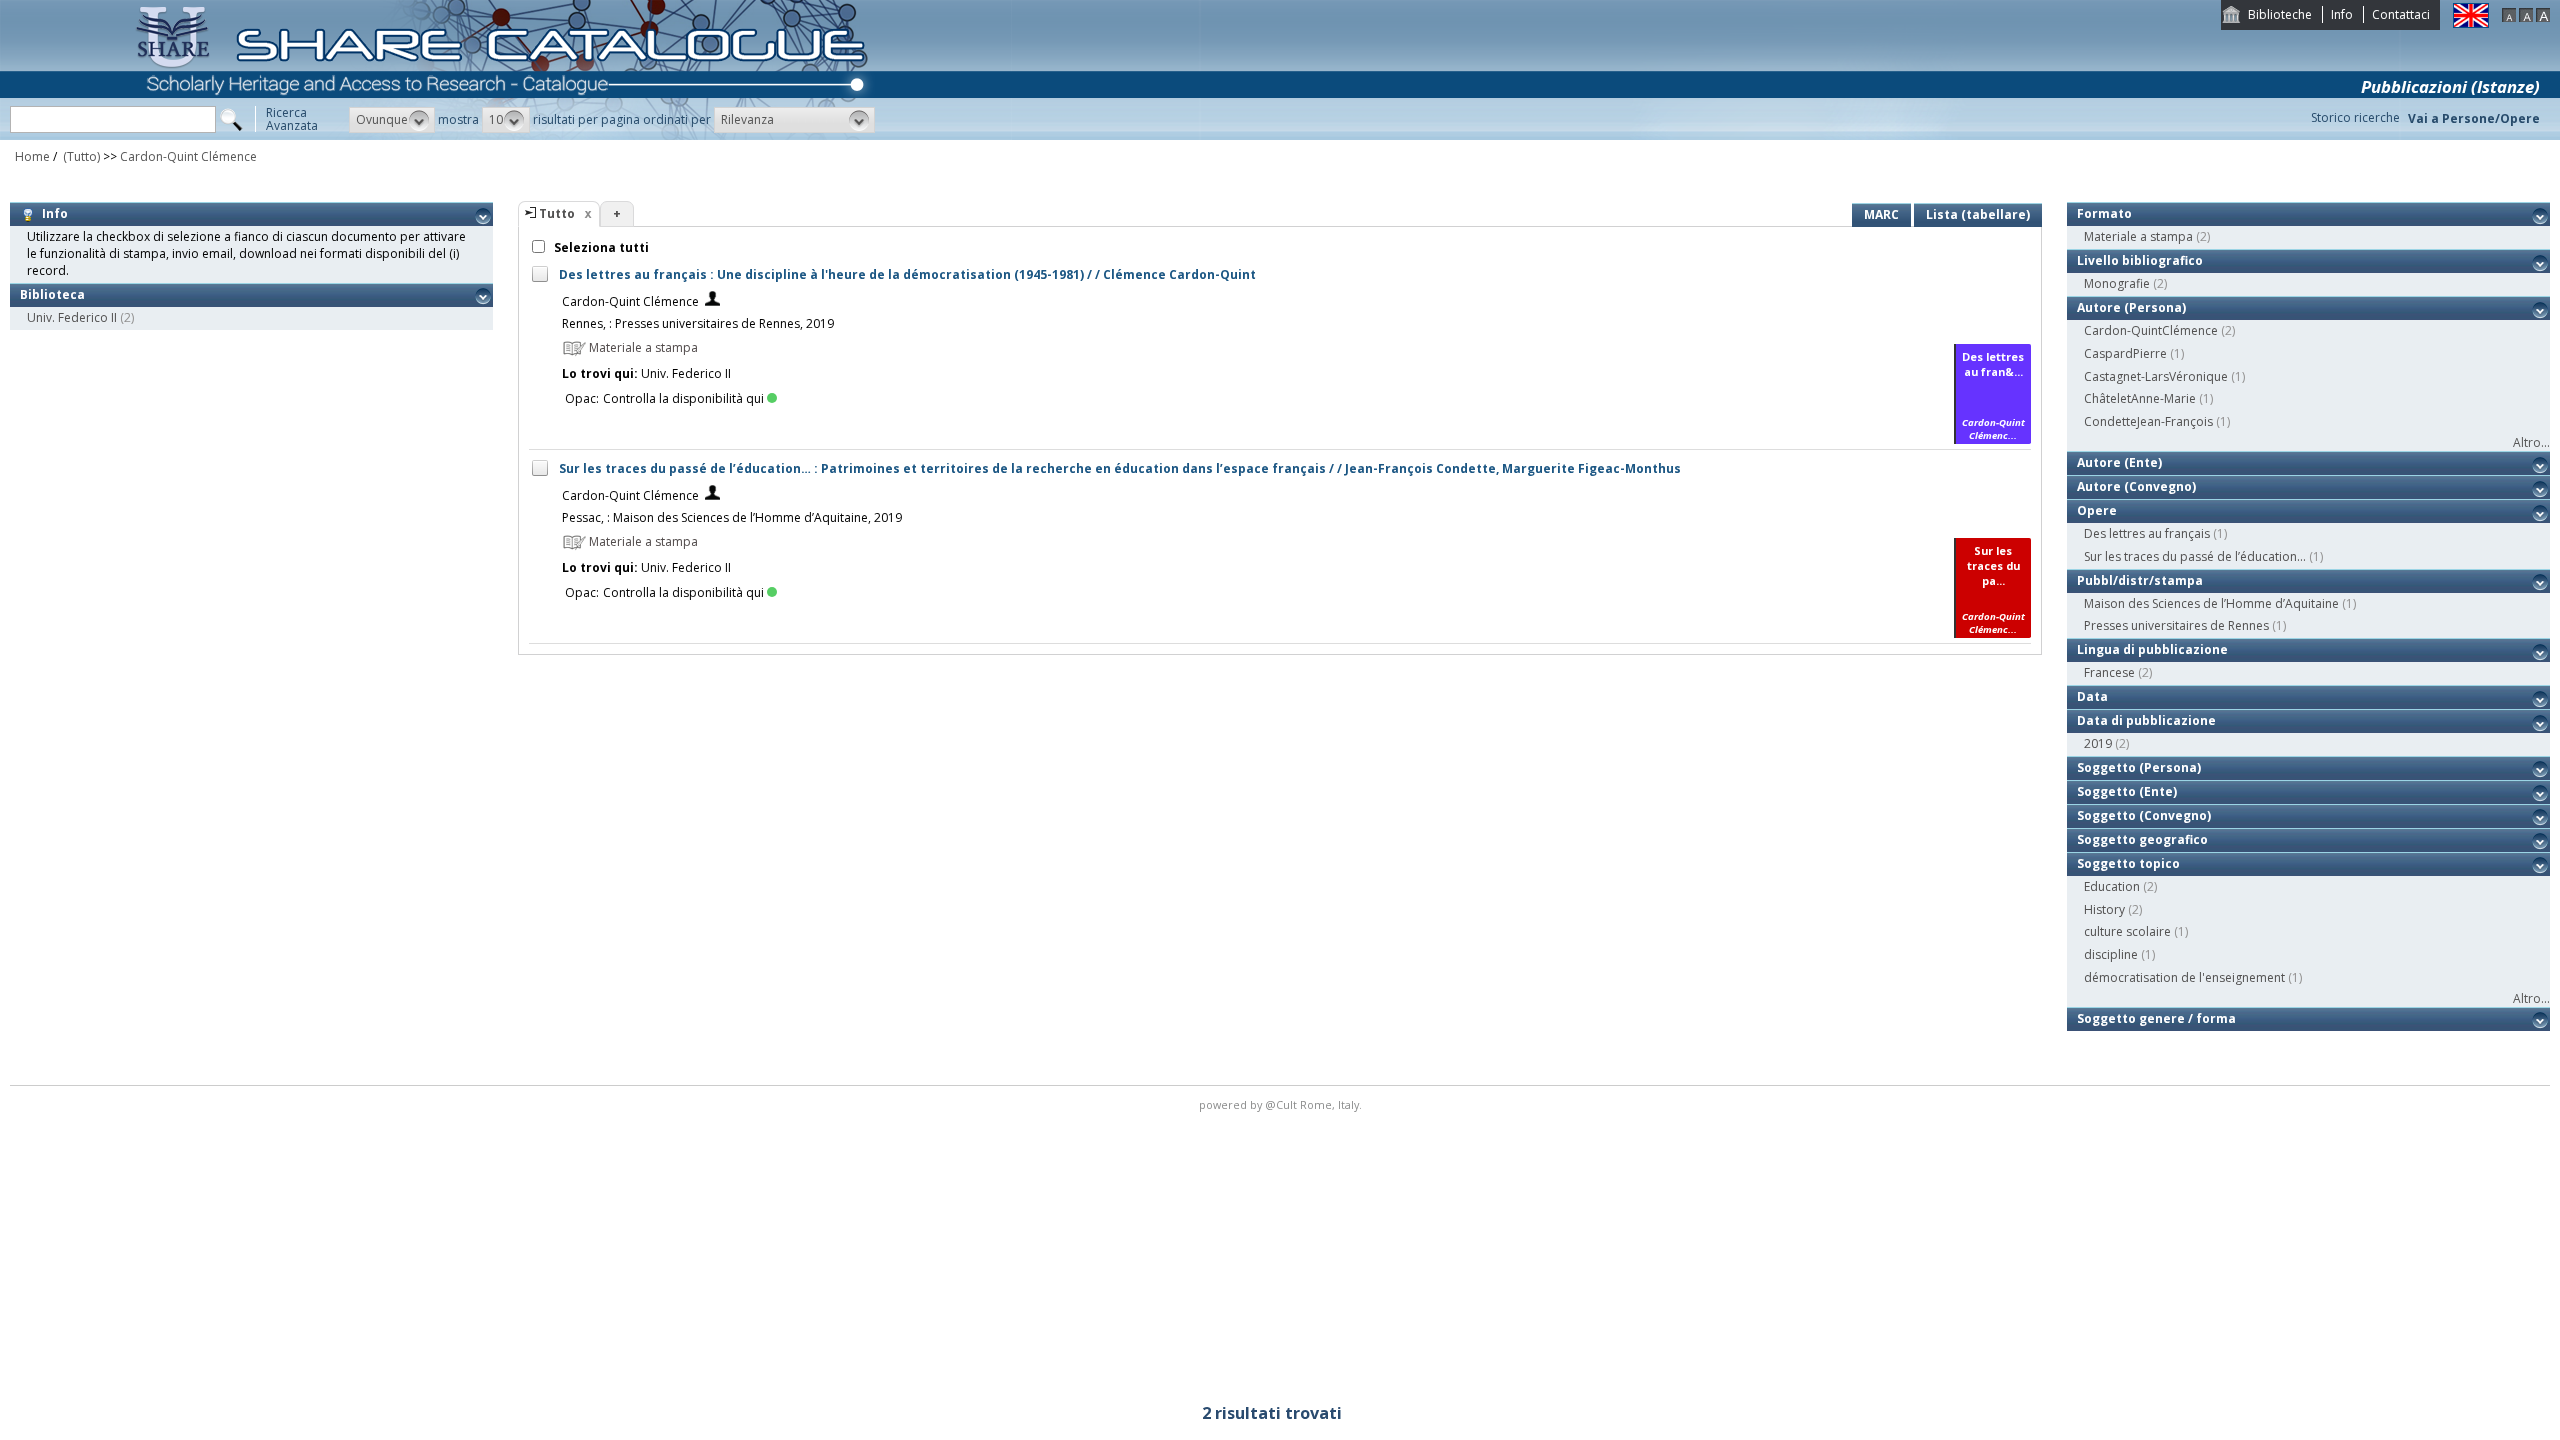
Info (2342, 14)
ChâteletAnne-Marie (2140, 398)
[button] (392, 120)
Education (2112, 886)
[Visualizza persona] (712, 301)
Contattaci (2401, 14)
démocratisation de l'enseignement (2184, 977)
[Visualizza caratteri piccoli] (2509, 17)
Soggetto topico (2128, 863)
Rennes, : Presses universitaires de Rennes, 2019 (698, 323)
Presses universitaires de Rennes (2176, 625)
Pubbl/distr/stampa (2140, 580)
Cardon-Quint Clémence (188, 156)
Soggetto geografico (2142, 839)
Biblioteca (52, 294)
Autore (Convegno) (2136, 486)
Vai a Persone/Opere (2474, 118)
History (2104, 909)
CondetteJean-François (2148, 421)
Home (32, 156)
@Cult (1282, 1104)
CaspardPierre (2125, 353)
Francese (2109, 672)
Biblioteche (2280, 14)
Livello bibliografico (2140, 260)
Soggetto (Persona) (2139, 767)
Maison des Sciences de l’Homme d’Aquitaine (2211, 603)
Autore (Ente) (2119, 462)
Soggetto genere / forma (2156, 1018)
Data (2092, 696)
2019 (2098, 743)
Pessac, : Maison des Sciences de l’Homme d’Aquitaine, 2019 (732, 517)
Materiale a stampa (2138, 236)
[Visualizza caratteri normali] (2526, 17)
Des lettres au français (2147, 533)
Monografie (2117, 283)
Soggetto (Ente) (2127, 791)
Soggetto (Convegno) (2144, 815)
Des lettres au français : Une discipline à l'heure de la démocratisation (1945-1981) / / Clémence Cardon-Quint (907, 274)
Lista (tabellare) (1978, 214)
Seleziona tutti (600, 247)
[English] (2471, 23)
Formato (2104, 213)
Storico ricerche (2355, 117)
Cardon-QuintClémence (2151, 330)
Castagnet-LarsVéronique (2156, 376)
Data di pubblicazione (2146, 720)
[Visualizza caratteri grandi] (2543, 17)
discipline (2111, 954)
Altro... (2531, 442)
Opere (2097, 510)
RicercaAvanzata (292, 119)
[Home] (506, 135)
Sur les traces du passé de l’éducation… (2195, 556)
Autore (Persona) (2131, 307)
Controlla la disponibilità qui (683, 398)
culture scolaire (2127, 931)
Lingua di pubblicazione (2152, 649)
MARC (1881, 214)
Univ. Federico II (72, 317)
